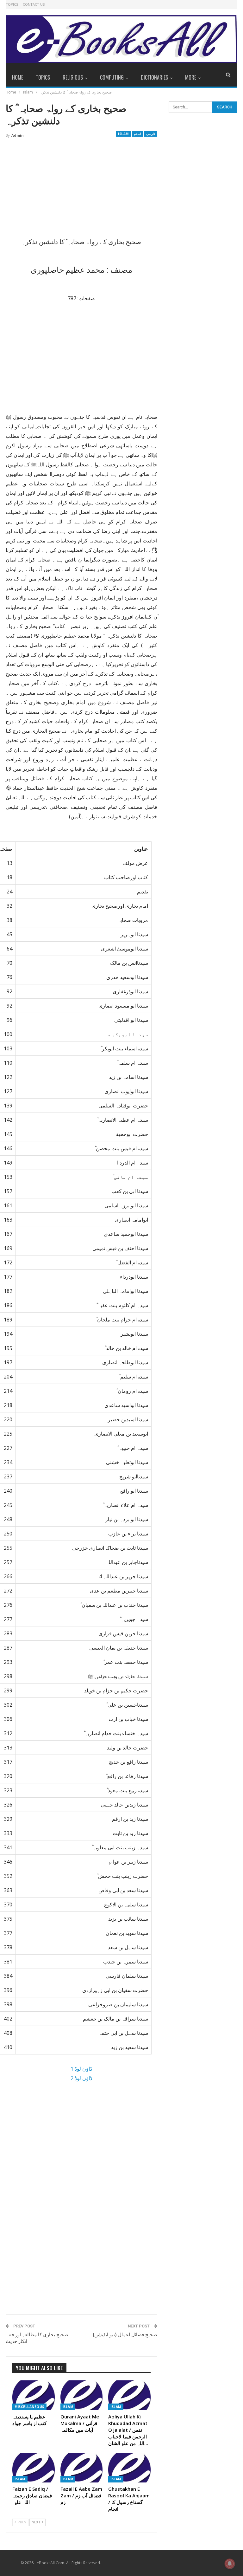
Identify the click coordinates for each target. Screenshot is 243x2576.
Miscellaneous (29, 2407)
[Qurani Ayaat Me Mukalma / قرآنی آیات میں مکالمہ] (82, 2395)
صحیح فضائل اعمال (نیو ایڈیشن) (125, 2335)
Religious (73, 77)
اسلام (137, 134)
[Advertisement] (81, 190)
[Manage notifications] (230, 2564)
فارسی (151, 134)
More (191, 77)
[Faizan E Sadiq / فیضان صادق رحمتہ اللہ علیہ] (34, 2468)
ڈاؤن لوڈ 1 (81, 2069)
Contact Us (34, 4)
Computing (112, 77)
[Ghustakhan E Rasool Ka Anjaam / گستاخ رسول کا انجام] (129, 2468)
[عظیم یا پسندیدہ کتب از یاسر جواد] (34, 2395)
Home (18, 77)
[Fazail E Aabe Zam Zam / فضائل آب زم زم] (82, 2468)
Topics (12, 4)
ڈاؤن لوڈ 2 (81, 2078)
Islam (123, 134)
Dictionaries (154, 77)
